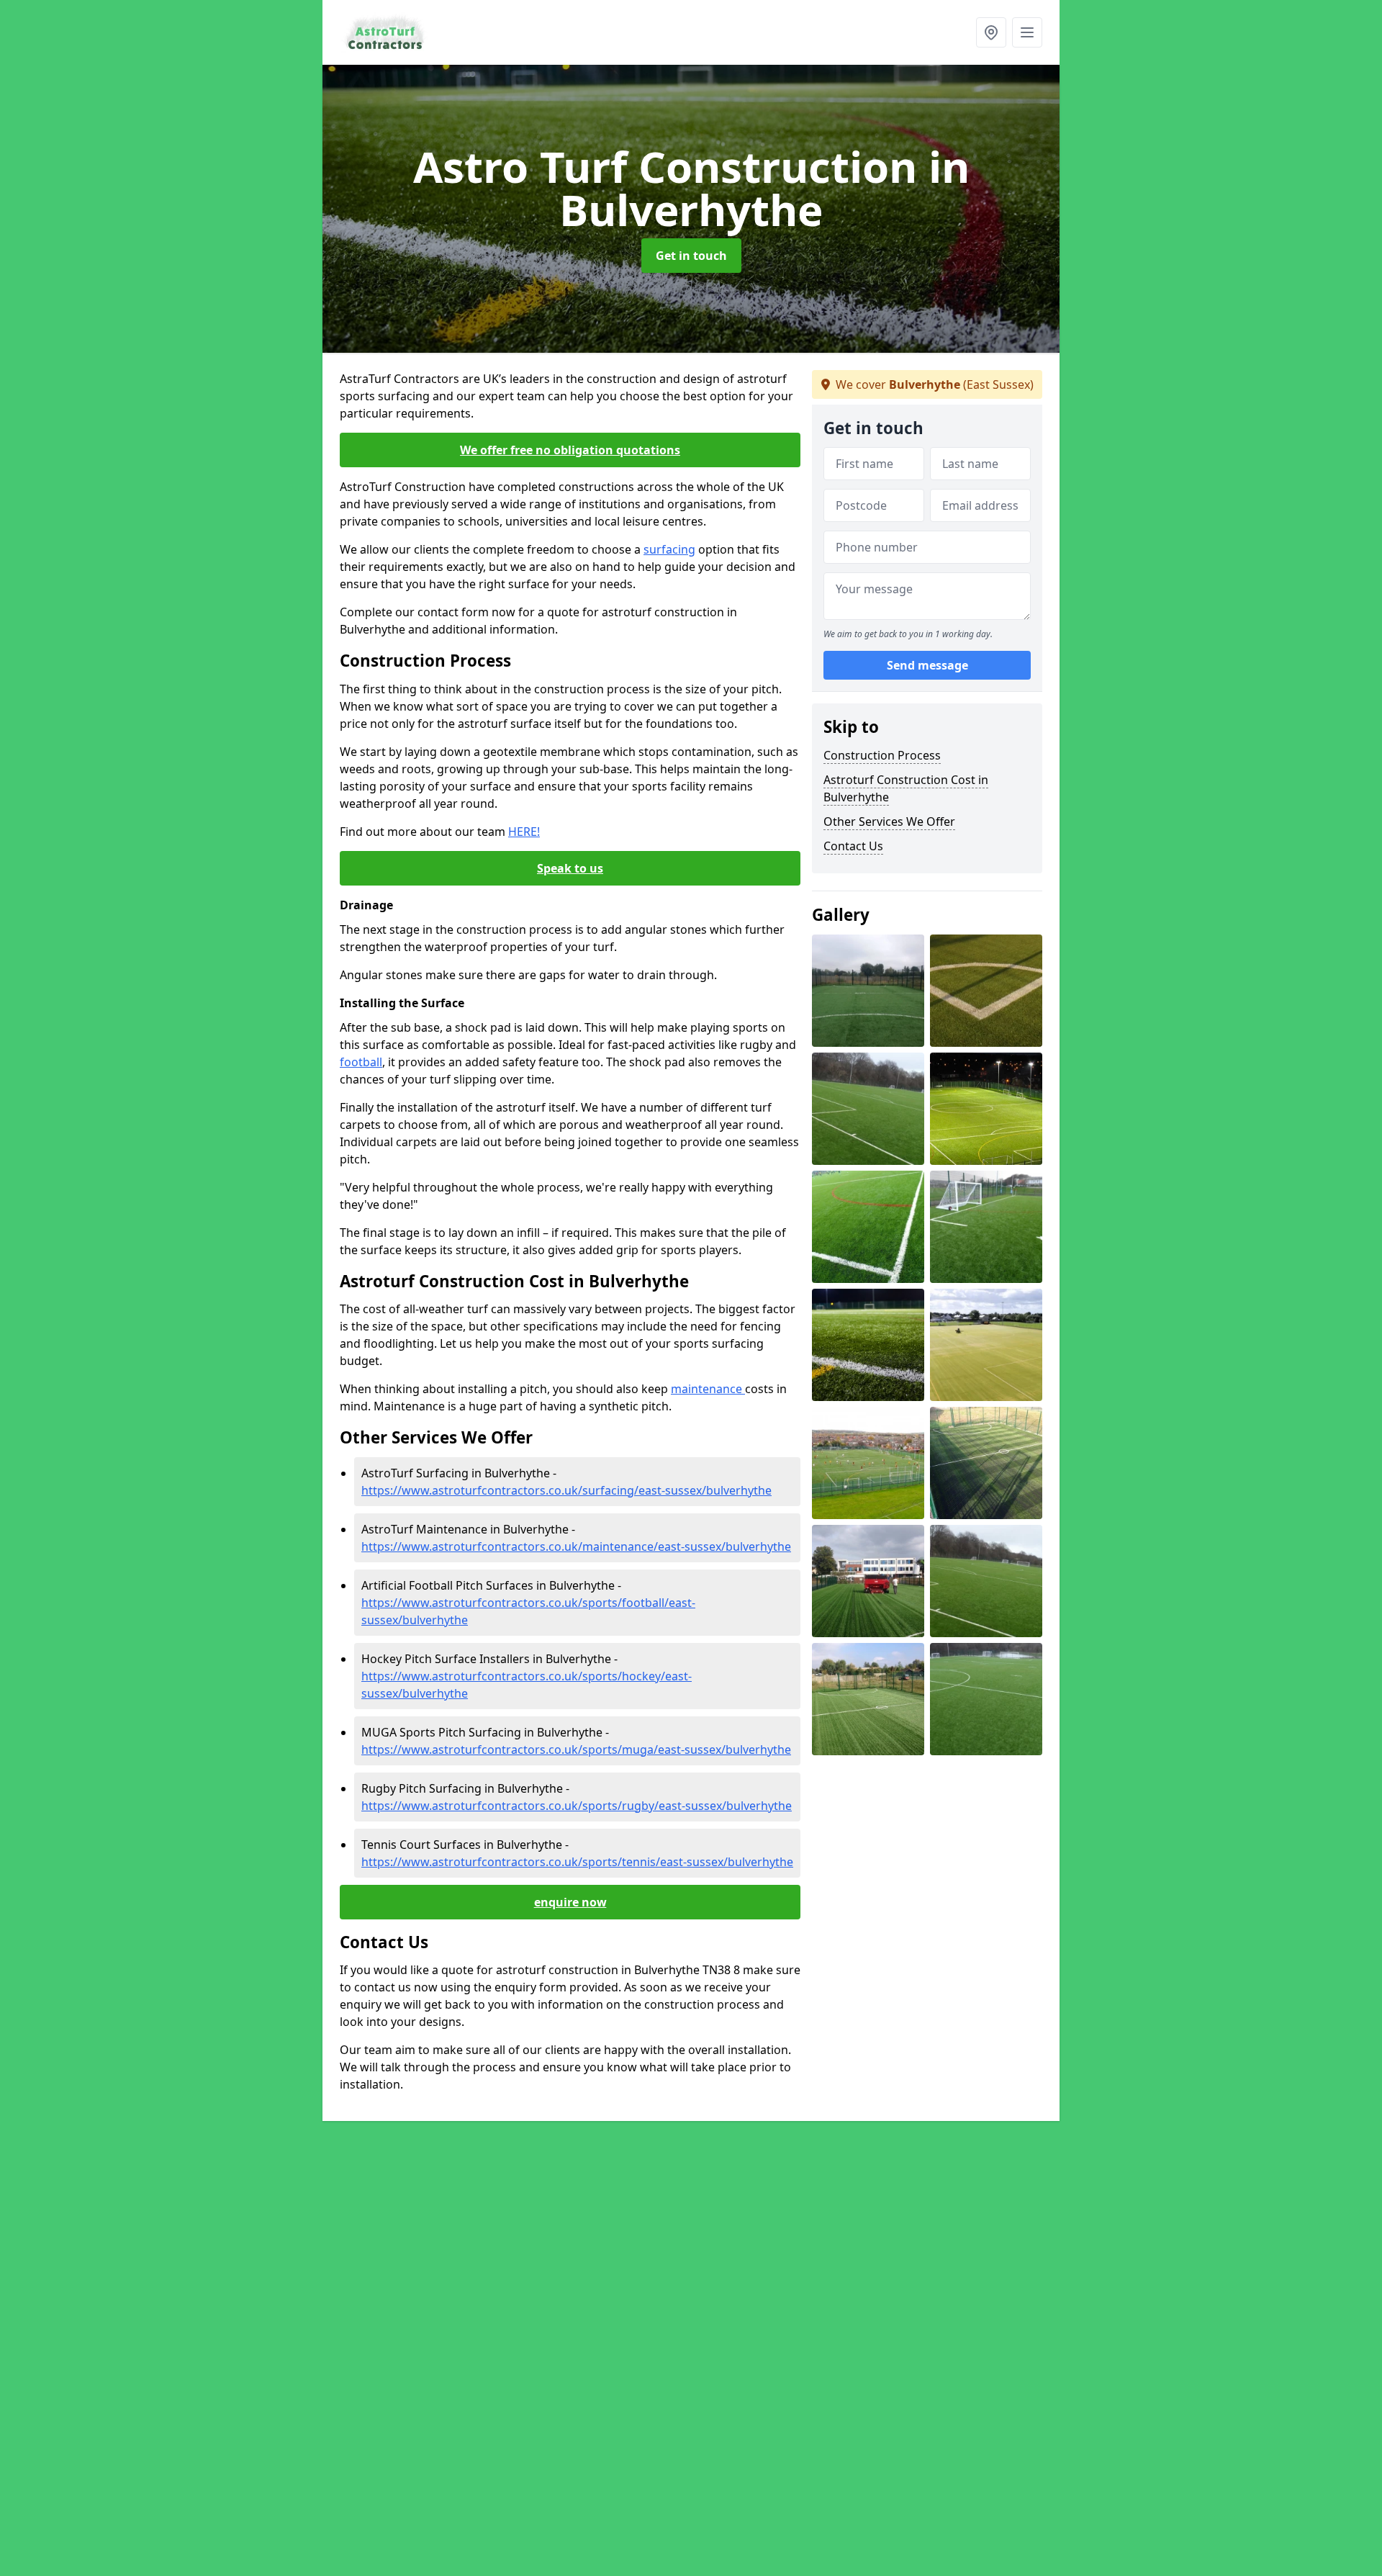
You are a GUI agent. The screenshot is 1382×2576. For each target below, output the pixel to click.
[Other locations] (991, 32)
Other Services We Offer (889, 821)
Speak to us (570, 868)
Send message (927, 666)
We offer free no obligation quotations (570, 450)
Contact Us (853, 846)
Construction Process (882, 755)
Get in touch (691, 256)
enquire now (570, 1902)
